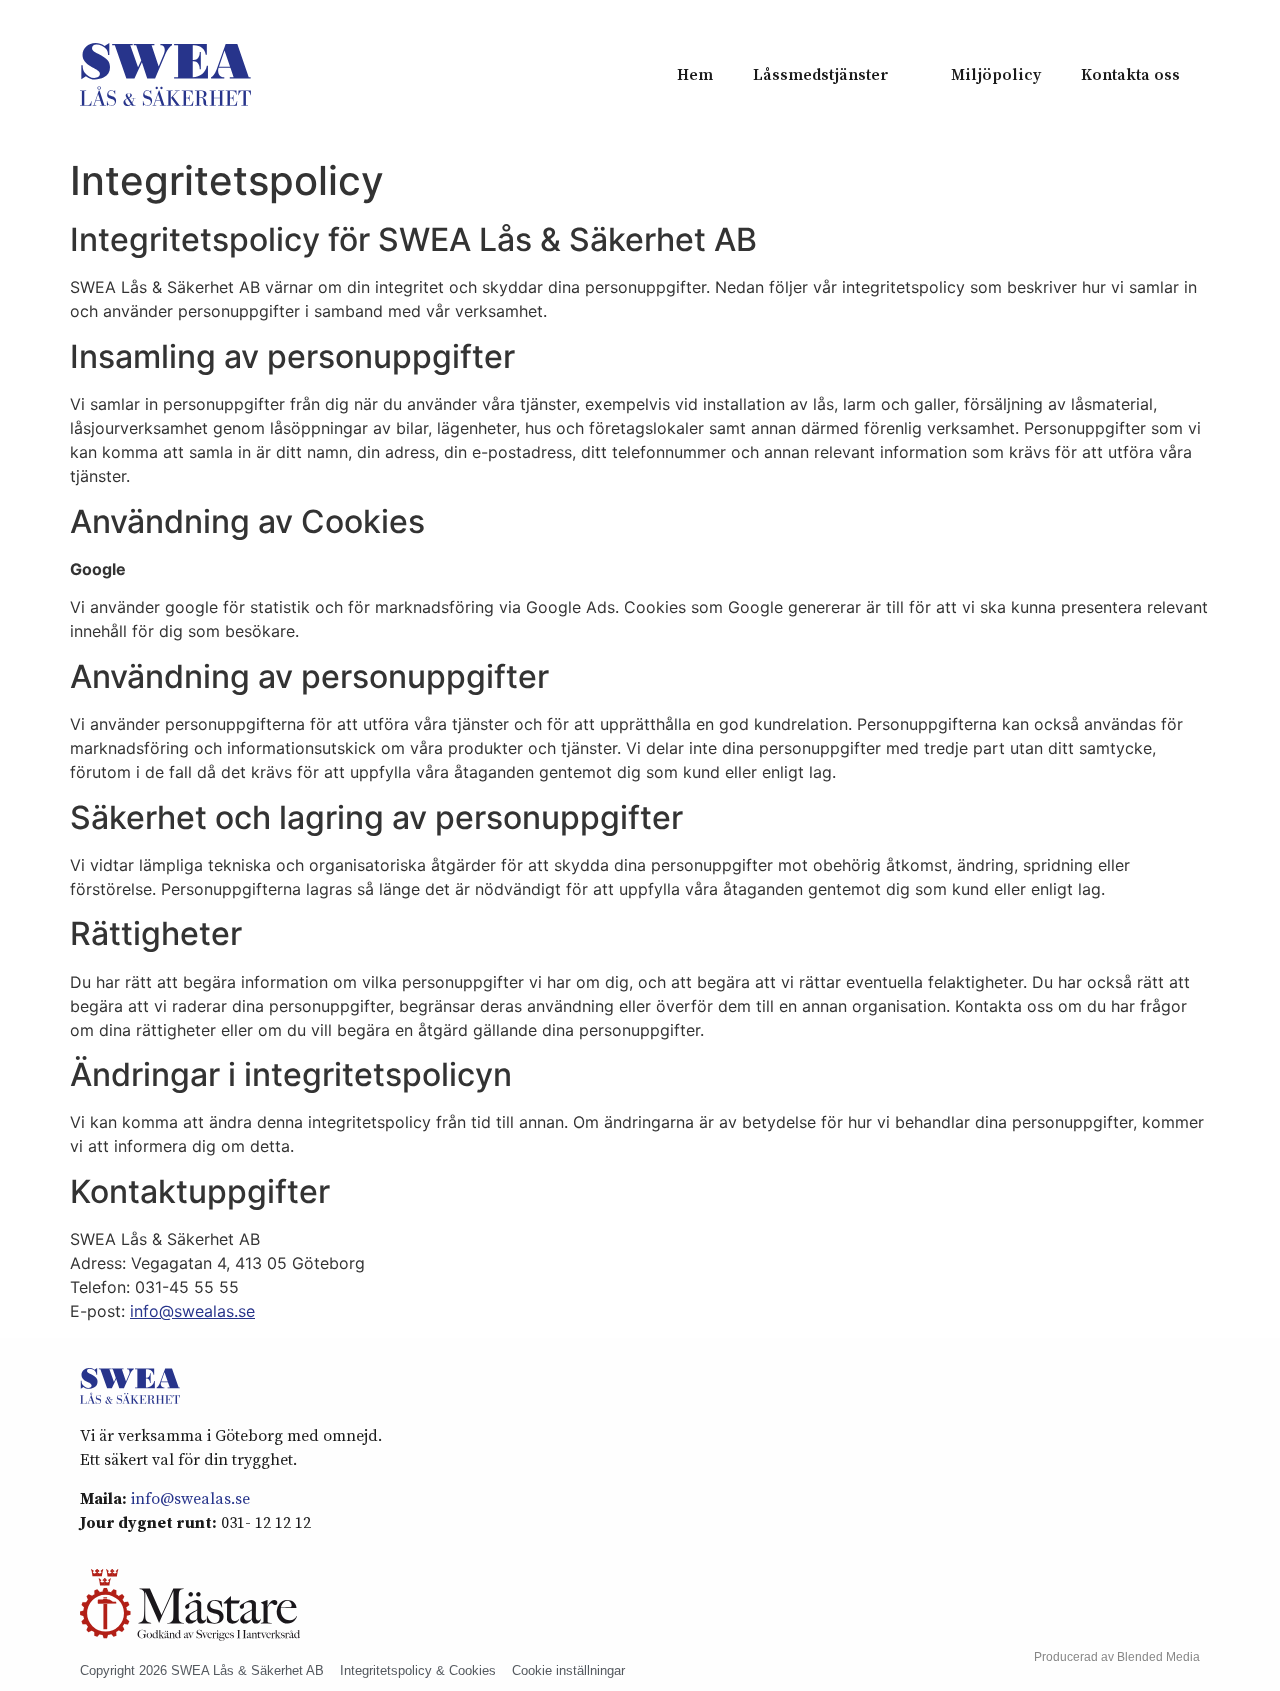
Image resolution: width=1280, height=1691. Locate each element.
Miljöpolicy (996, 75)
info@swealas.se (192, 1311)
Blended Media (1158, 1657)
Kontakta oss (1130, 75)
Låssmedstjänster (821, 75)
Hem (695, 75)
